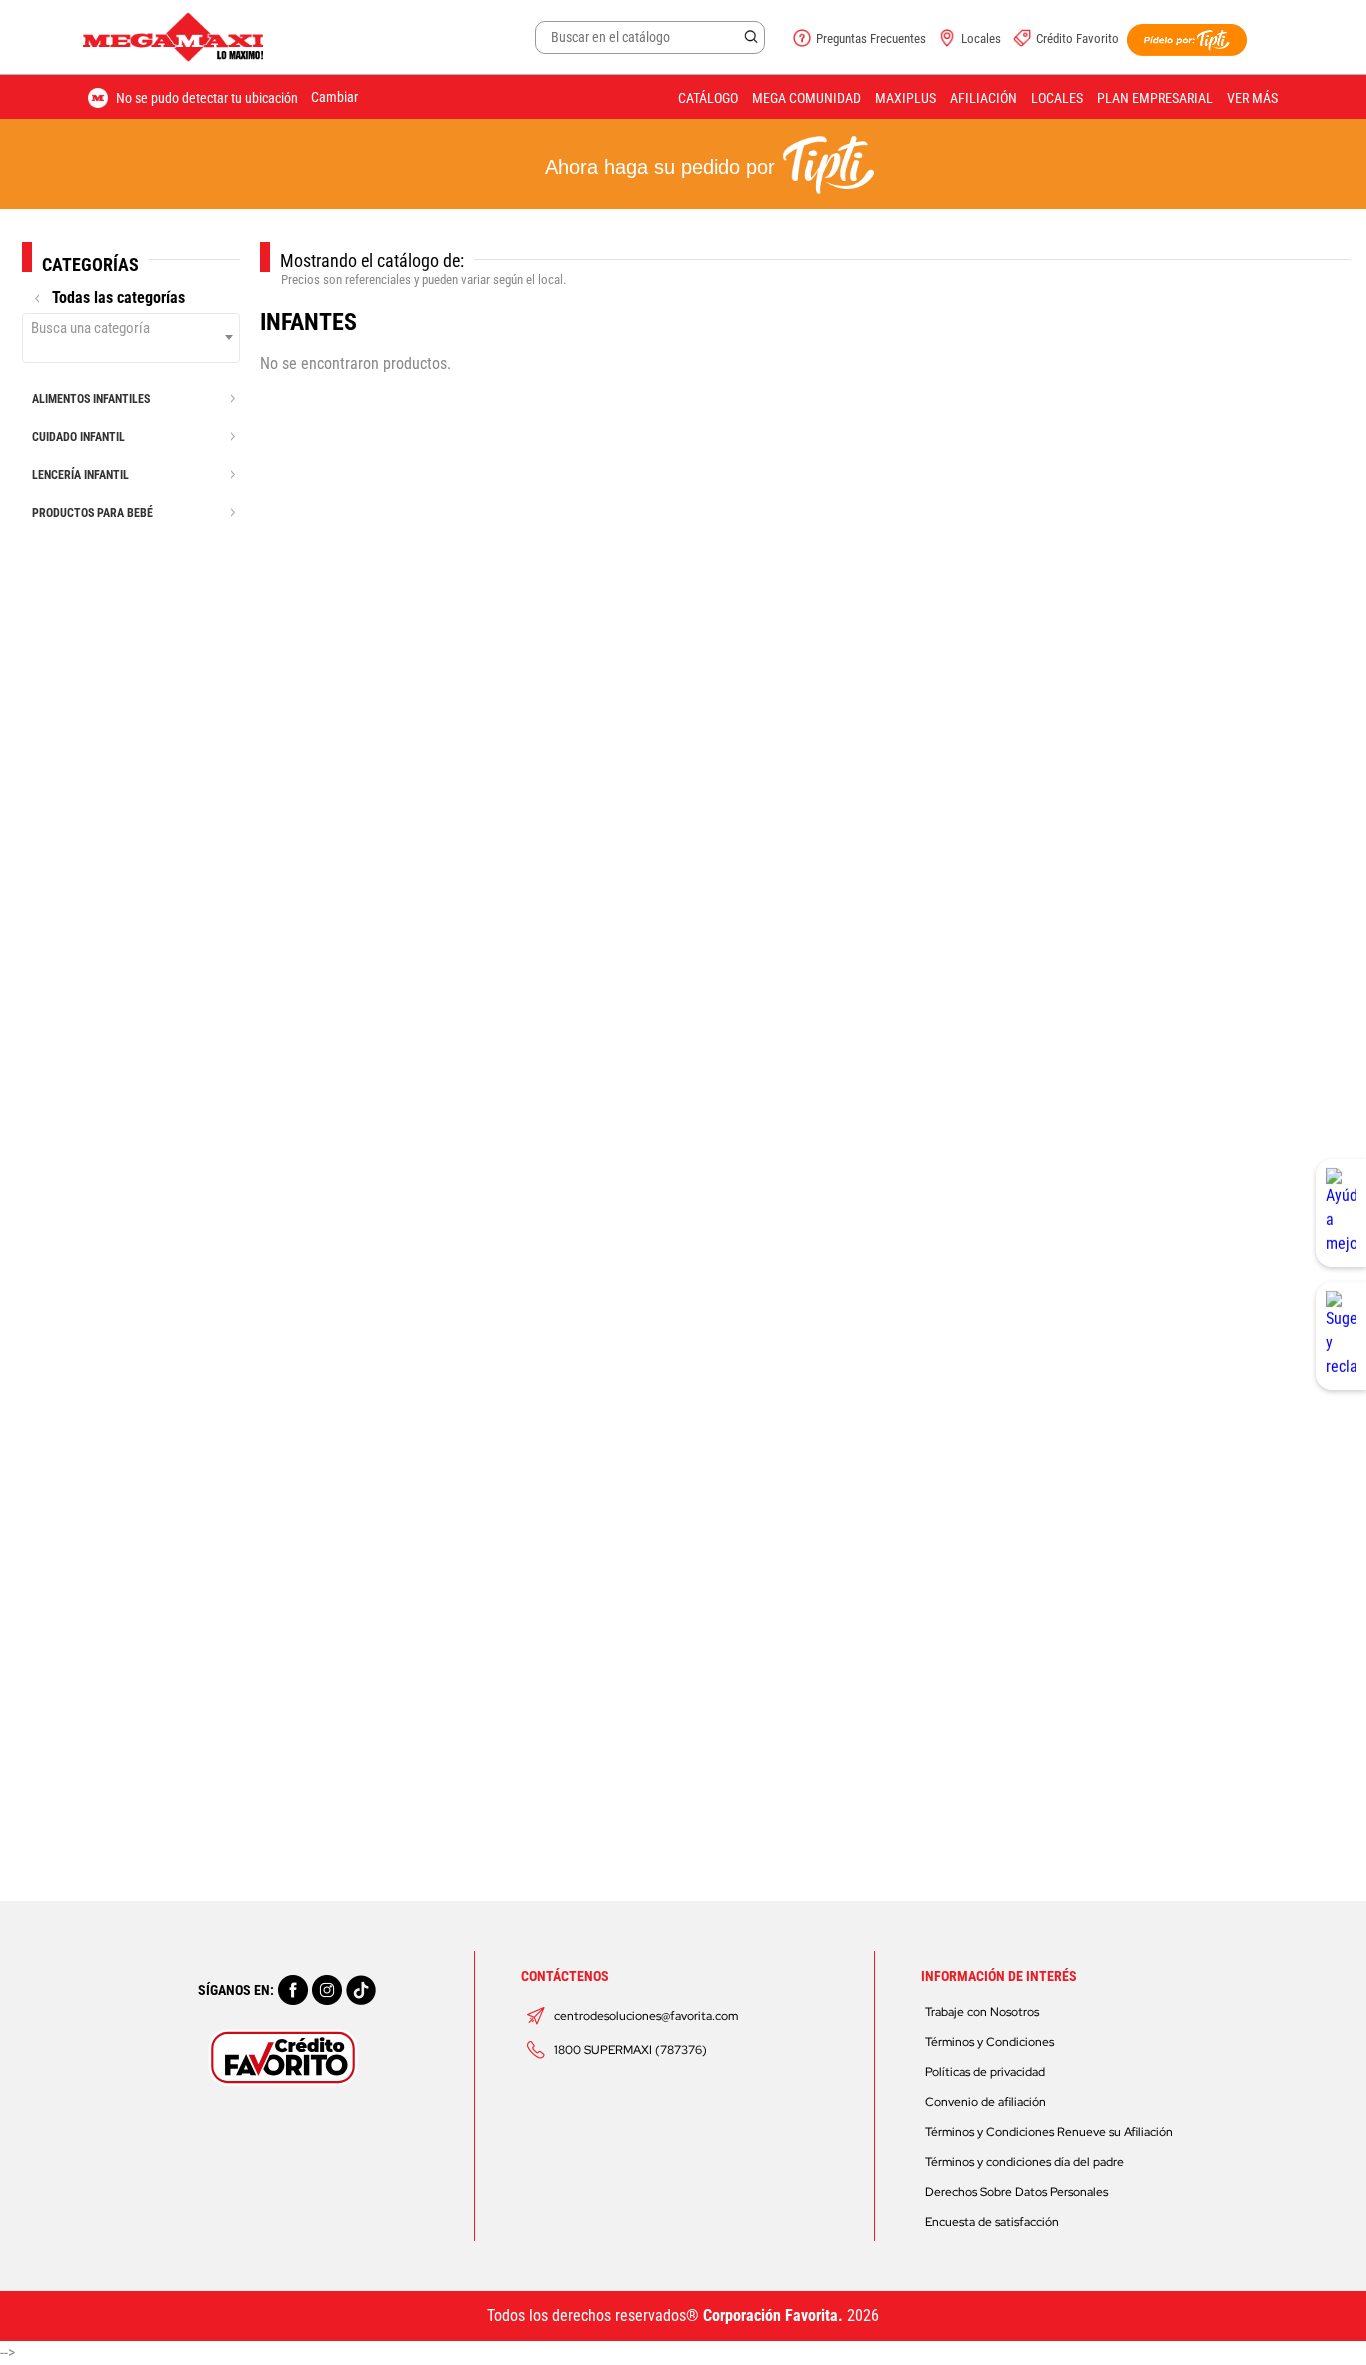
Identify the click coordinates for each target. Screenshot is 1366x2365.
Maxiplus (905, 98)
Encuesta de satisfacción (992, 2222)
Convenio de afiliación (985, 2102)
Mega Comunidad (806, 98)
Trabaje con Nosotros (982, 2012)
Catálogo (708, 98)
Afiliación (983, 98)
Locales (981, 38)
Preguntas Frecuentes (871, 38)
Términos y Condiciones (989, 2042)
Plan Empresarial (1155, 98)
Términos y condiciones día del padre (1024, 2162)
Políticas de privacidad (985, 2072)
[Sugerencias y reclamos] (1341, 1336)
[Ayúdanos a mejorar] (1341, 1213)
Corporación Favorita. (773, 2315)
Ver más (1252, 98)
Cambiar (334, 97)
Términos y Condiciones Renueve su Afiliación (1049, 2132)
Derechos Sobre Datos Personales (1016, 2192)
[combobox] (131, 338)
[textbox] (131, 328)
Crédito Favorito (1077, 38)
